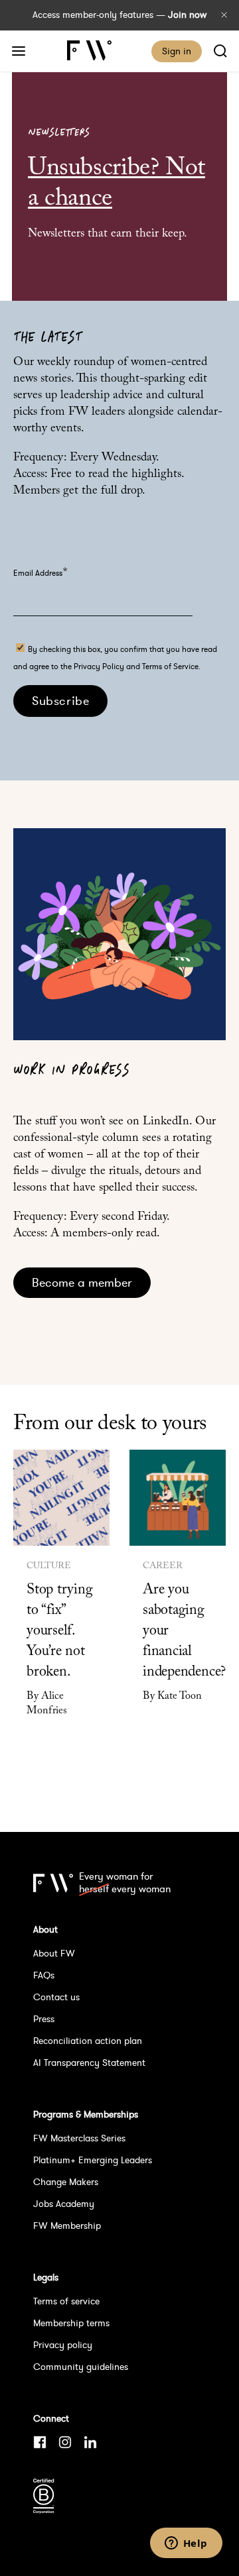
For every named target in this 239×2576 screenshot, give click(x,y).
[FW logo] (53, 1883)
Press (44, 2019)
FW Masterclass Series (79, 2138)
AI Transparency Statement (89, 2063)
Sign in (177, 51)
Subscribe (60, 701)
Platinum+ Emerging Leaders (93, 2160)
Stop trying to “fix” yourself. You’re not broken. (60, 1631)
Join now (187, 15)
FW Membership (67, 2226)
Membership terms (71, 2323)
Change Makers (66, 2182)
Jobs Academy (64, 2204)
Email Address (40, 573)
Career (163, 1566)
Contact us (56, 1997)
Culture (49, 1566)
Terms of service (66, 2301)
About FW (54, 1953)
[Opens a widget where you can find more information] (186, 2544)
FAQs (44, 1975)
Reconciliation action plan (88, 2041)
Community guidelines (81, 2367)
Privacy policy (63, 2345)
